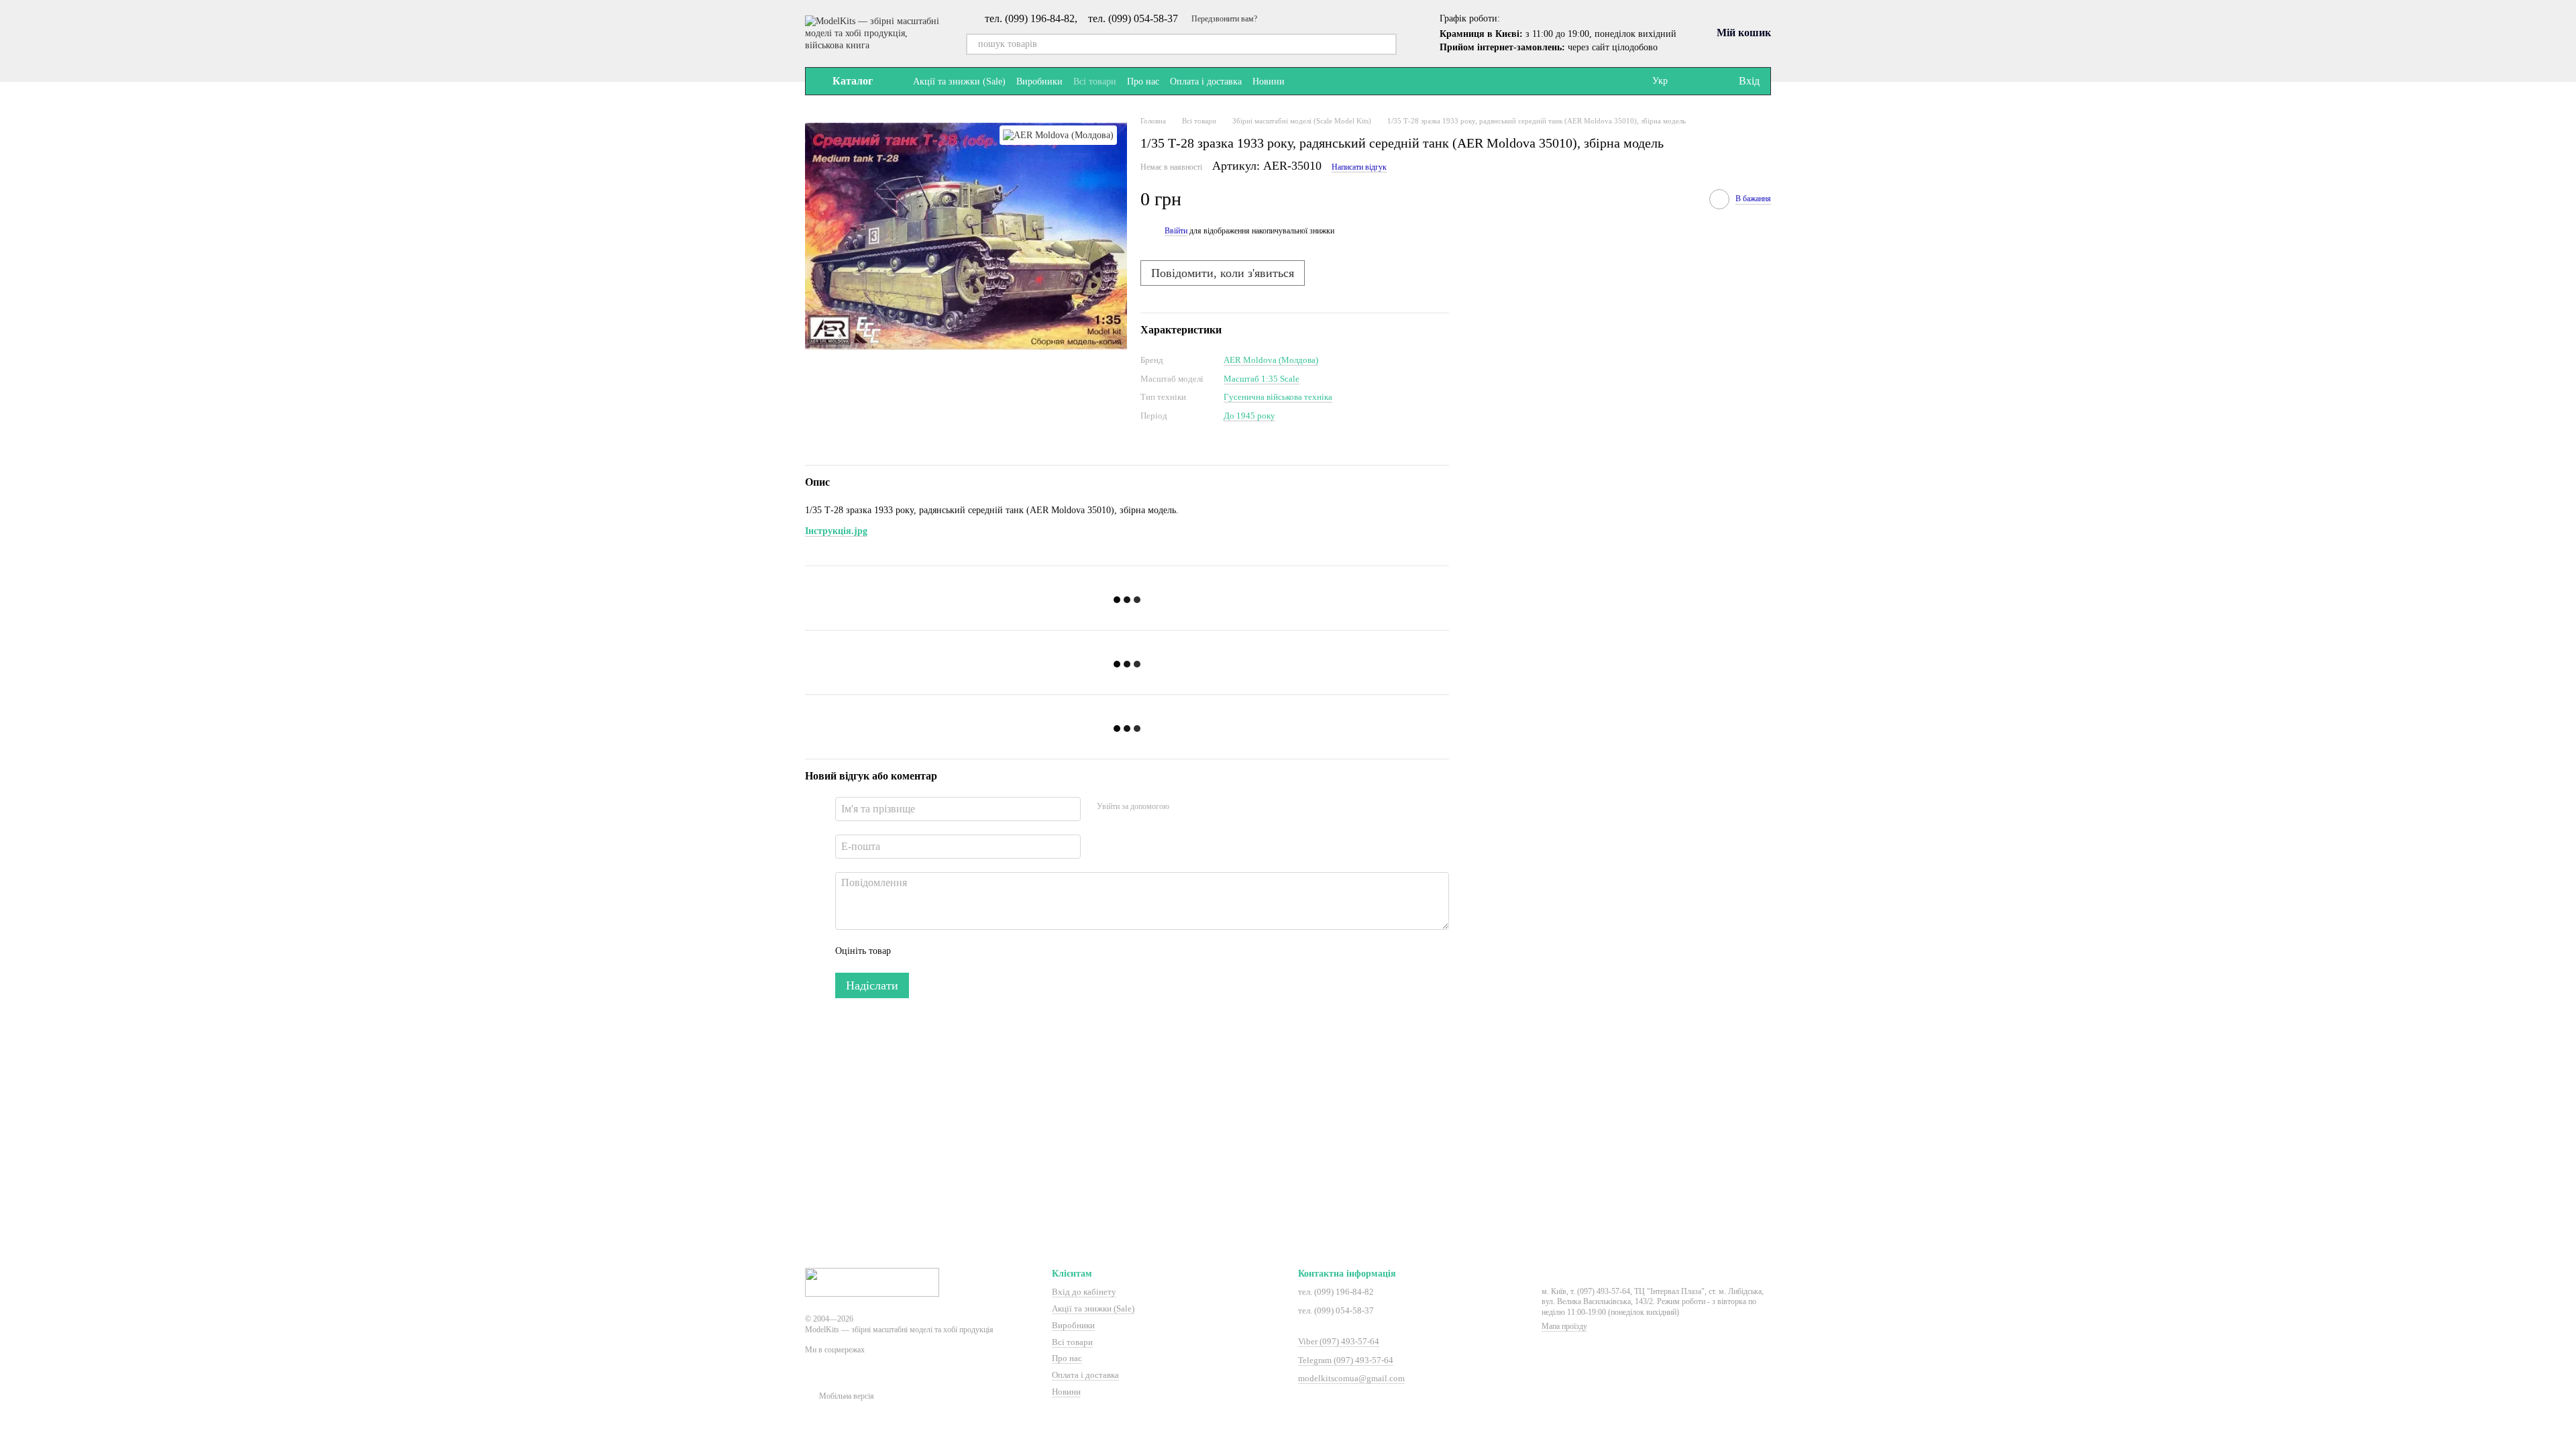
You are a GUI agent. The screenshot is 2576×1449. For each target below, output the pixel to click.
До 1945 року (1249, 416)
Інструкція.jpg (836, 531)
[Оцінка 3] (956, 951)
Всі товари (1095, 82)
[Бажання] (1700, 81)
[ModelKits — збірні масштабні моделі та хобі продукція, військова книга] (872, 1281)
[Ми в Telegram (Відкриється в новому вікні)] (1320, 81)
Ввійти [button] (1176, 231)
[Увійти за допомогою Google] (1205, 807)
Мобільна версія (846, 1396)
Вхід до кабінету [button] (1084, 1292)
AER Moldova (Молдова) (1271, 360)
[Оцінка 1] (913, 951)
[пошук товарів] (1386, 44)
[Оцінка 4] (977, 951)
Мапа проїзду (1564, 1326)
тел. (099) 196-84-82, (1031, 19)
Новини (1269, 82)
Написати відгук (1359, 167)
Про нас (1143, 82)
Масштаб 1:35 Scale (1262, 379)
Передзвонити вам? (1224, 19)
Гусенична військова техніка (1278, 397)
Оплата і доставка (1206, 82)
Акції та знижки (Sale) (959, 82)
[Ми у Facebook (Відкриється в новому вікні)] (1303, 81)
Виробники (1039, 82)
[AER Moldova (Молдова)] (1058, 135)
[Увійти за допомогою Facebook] (1184, 807)
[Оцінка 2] (934, 951)
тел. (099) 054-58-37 (1133, 19)
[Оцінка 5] (999, 951)
